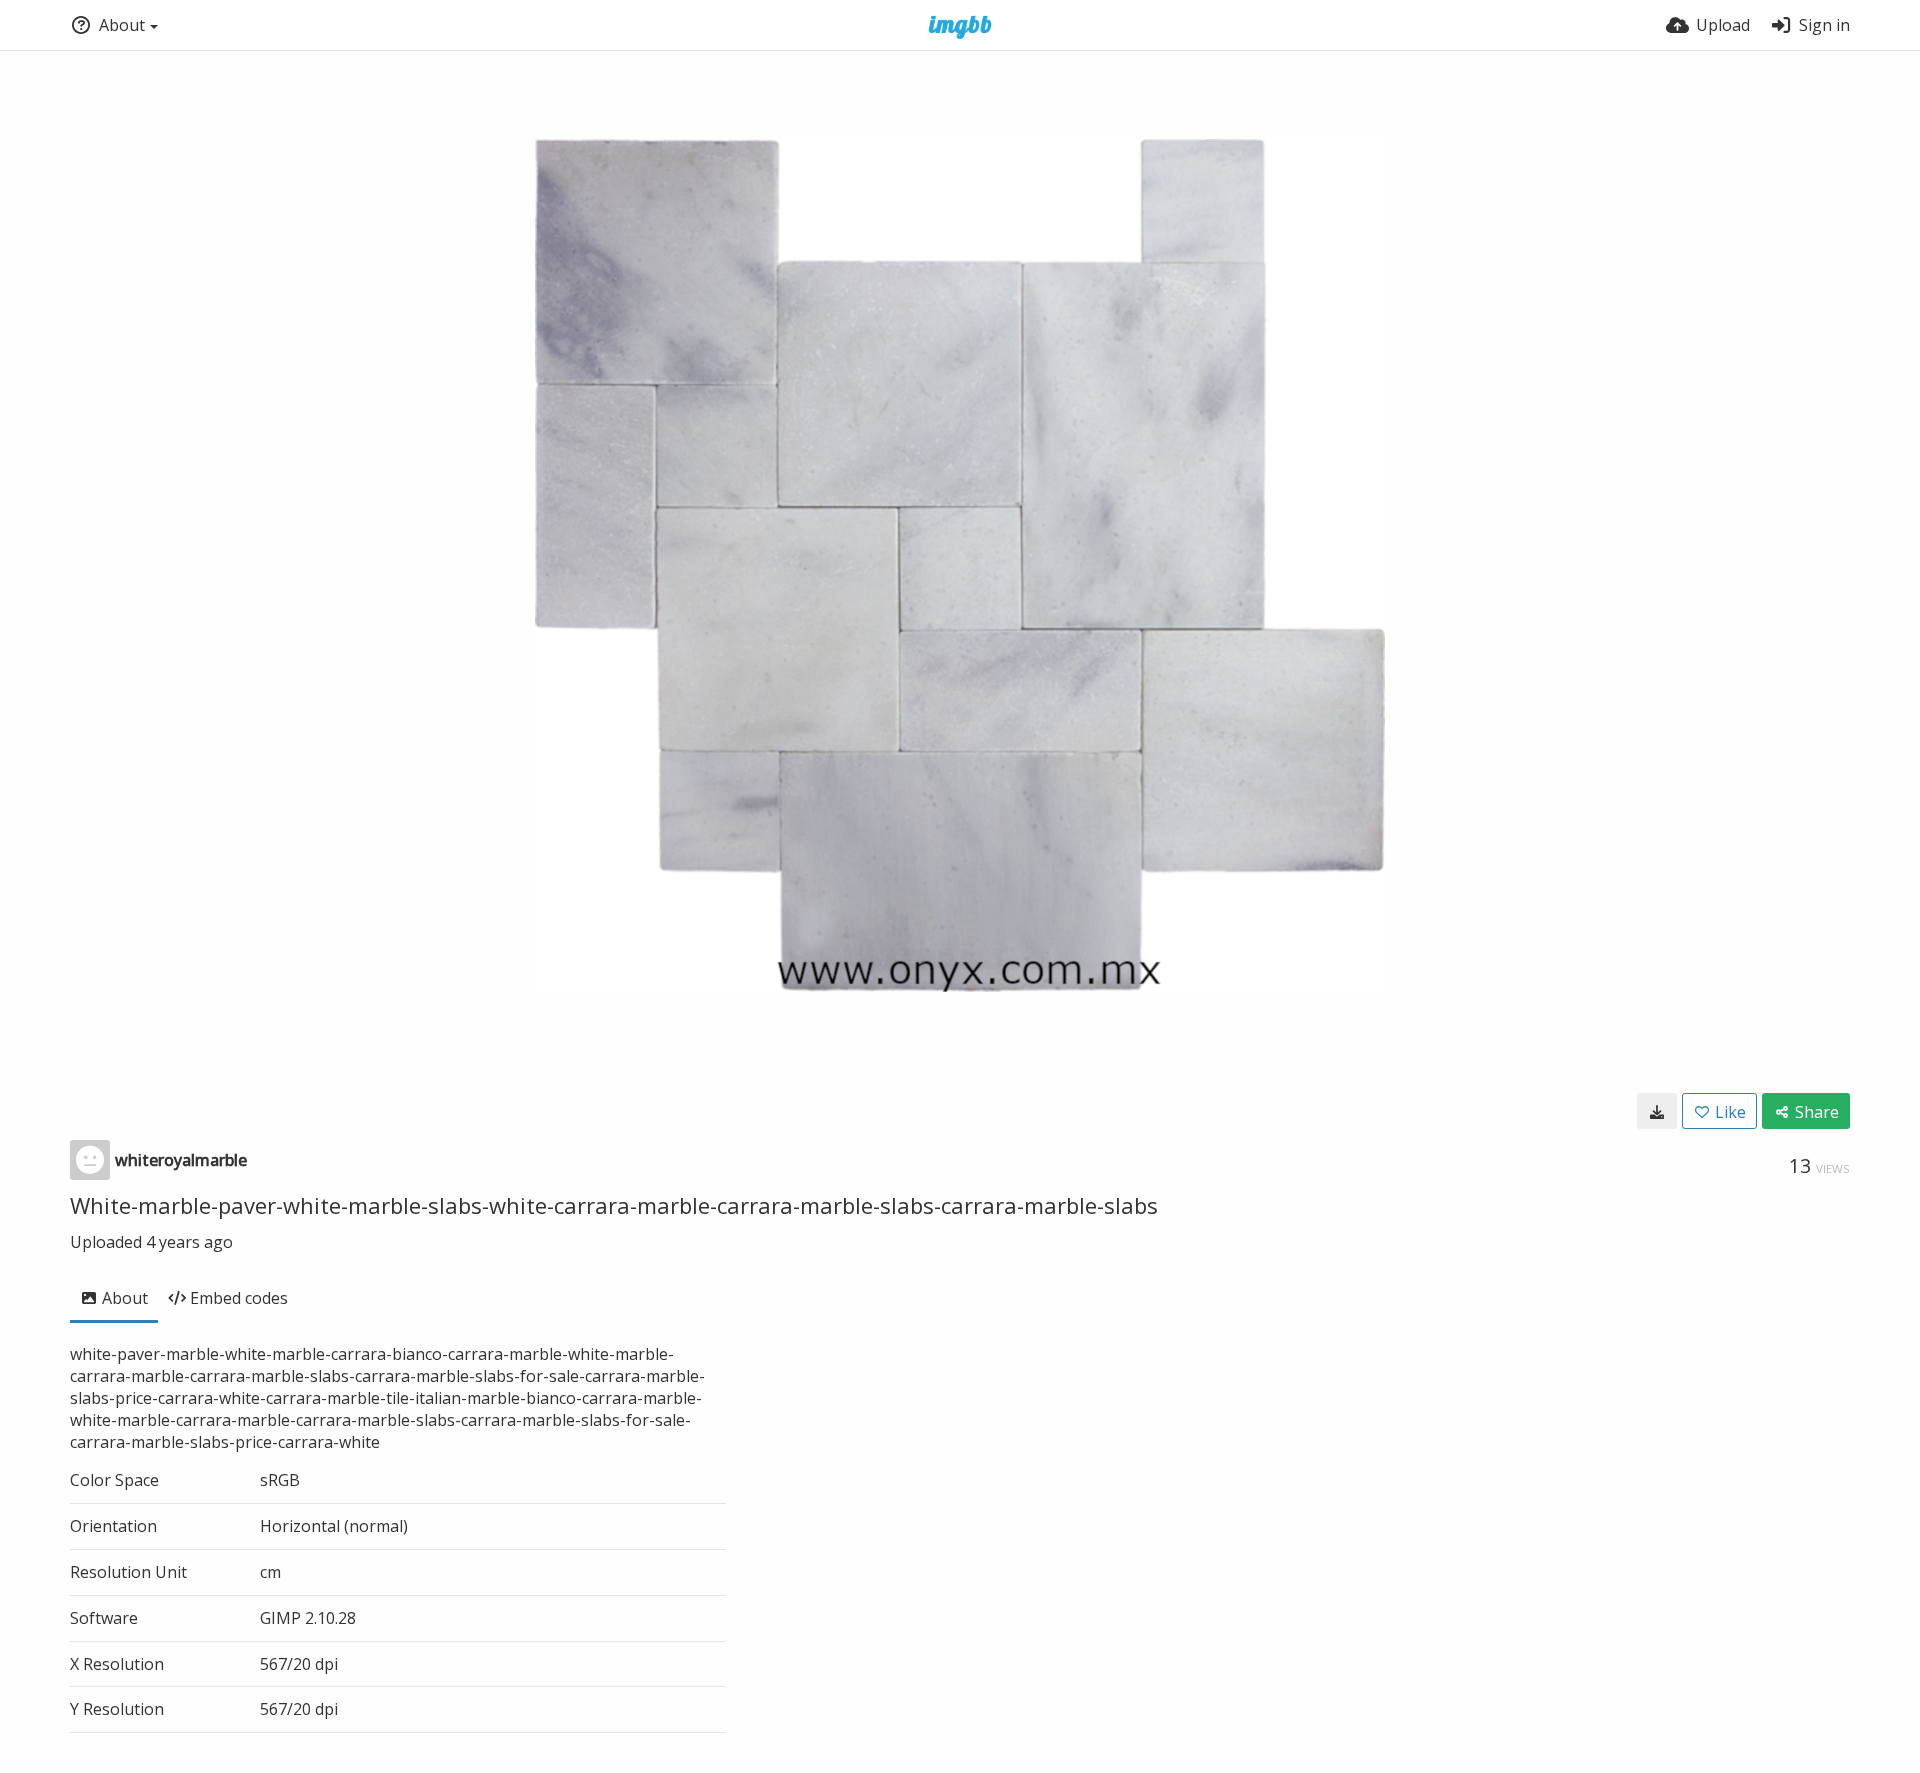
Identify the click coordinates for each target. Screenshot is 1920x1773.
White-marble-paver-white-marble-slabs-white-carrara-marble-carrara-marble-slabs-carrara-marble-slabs (614, 1205)
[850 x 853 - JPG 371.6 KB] (1657, 1111)
